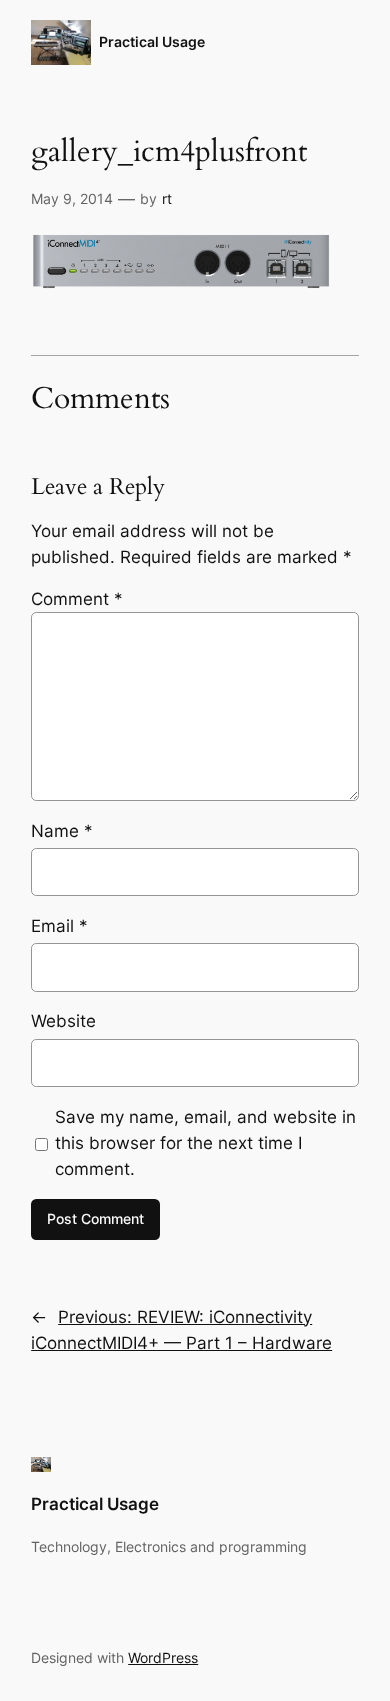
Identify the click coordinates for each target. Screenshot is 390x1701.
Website (63, 1021)
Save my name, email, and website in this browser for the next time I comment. (205, 1143)
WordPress (163, 1657)
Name (62, 831)
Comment (77, 599)
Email (59, 926)
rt (167, 198)
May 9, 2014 (72, 198)
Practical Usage (152, 41)
